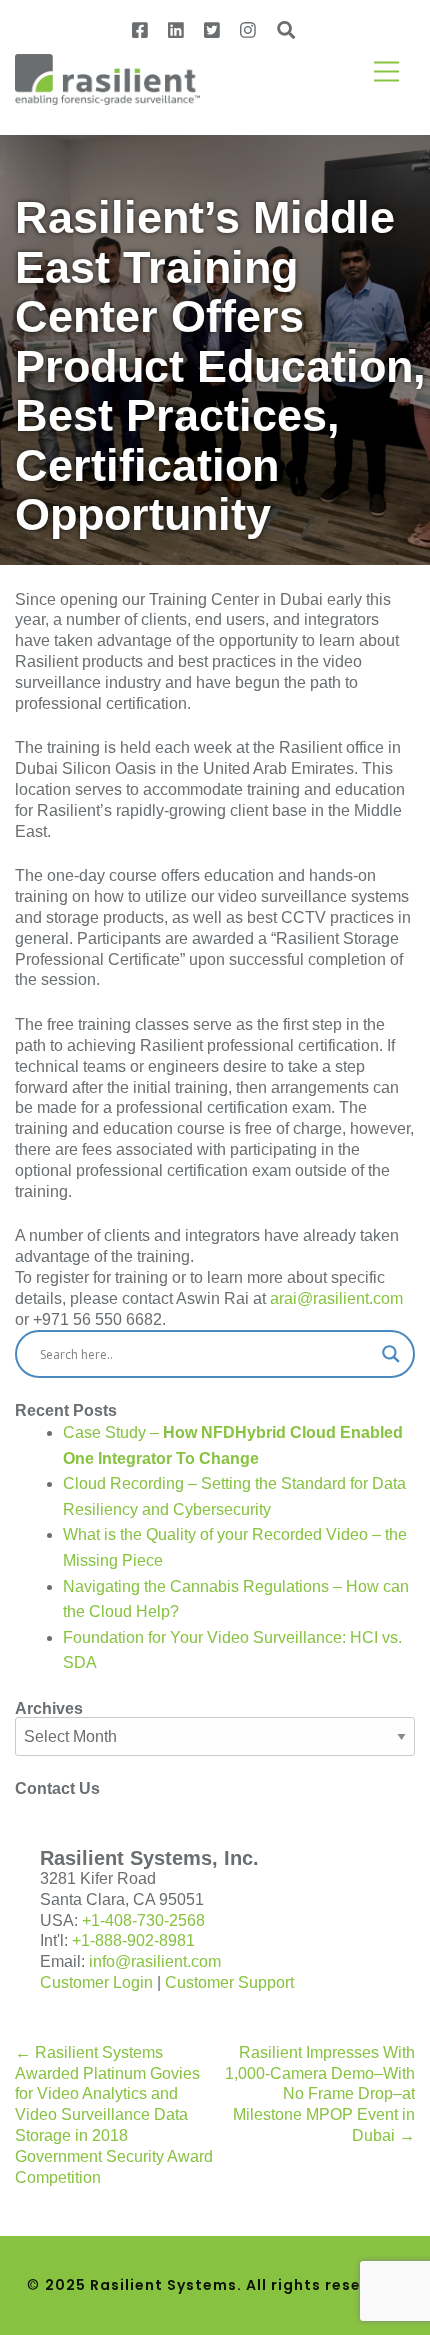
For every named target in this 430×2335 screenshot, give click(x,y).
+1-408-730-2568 (143, 1920)
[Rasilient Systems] (107, 77)
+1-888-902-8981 (133, 1940)
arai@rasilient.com (336, 1298)
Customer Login (96, 1982)
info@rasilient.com (155, 1961)
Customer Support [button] (229, 1982)
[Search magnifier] (391, 1354)
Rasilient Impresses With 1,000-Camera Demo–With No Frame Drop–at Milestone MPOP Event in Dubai (320, 2094)
